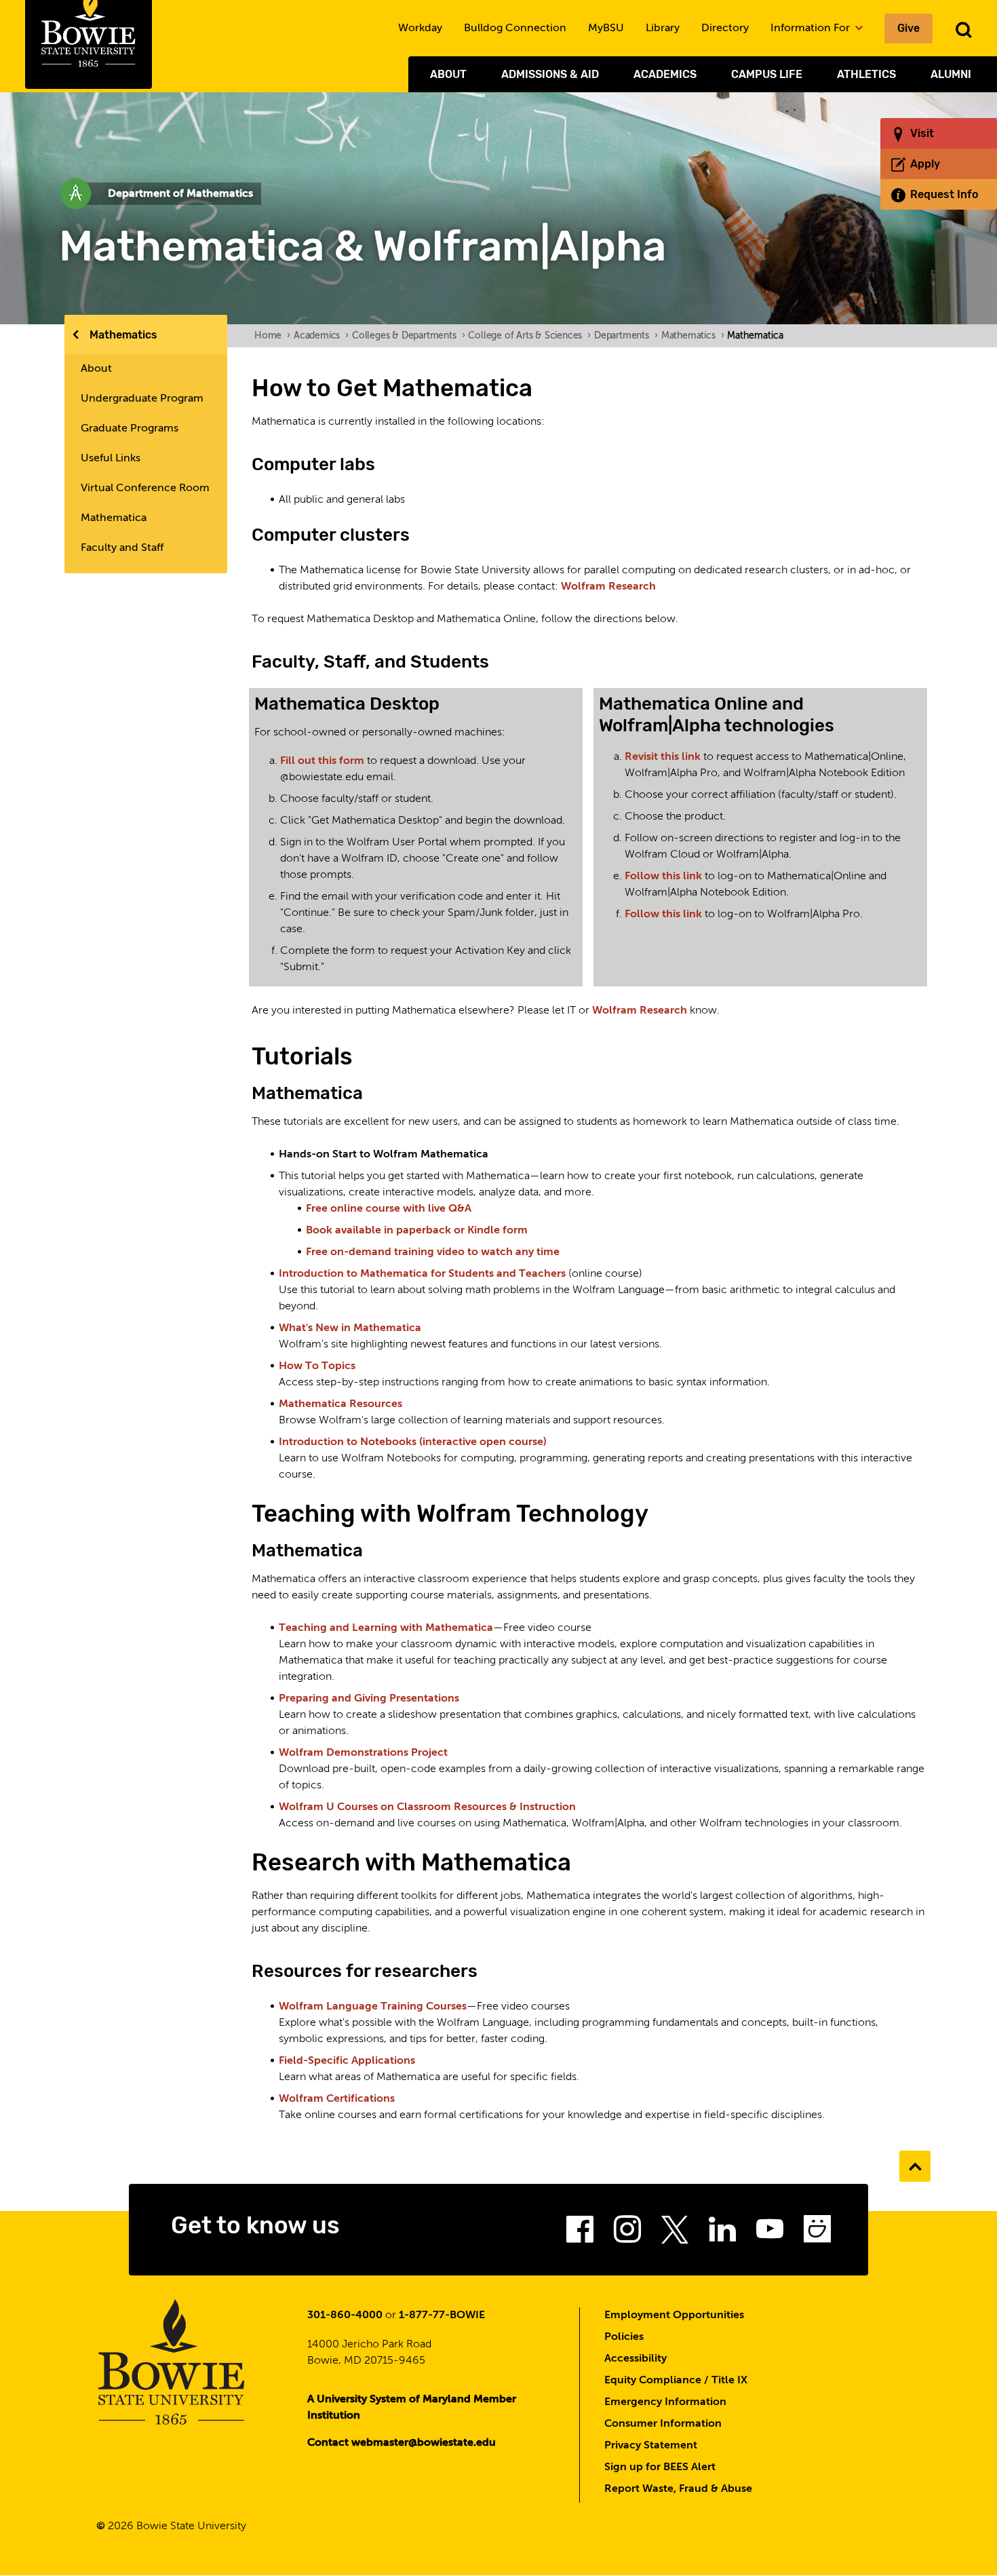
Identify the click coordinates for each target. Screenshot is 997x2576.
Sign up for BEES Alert (660, 2467)
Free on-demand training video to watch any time (433, 1252)
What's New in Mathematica (350, 1328)
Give (908, 28)
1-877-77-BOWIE (442, 2315)
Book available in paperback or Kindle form (417, 1231)
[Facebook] (580, 2233)
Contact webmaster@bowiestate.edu (402, 2443)
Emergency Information (665, 2402)
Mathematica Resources (340, 1404)
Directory (725, 28)
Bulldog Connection (515, 28)
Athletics (866, 74)
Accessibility (636, 2359)
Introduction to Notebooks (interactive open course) (413, 1442)
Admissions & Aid (550, 74)
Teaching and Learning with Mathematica (386, 1628)
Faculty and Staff (122, 548)
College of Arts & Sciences (529, 336)
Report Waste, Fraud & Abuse (678, 2489)
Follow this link (665, 877)
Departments (626, 336)
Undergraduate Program (142, 399)
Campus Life (767, 74)
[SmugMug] (817, 2233)
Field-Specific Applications (347, 2061)
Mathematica (114, 518)
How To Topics (317, 1366)
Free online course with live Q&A (389, 1209)
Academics (665, 74)
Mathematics (123, 335)
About (448, 74)
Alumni (951, 74)
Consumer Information (663, 2424)
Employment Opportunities (674, 2315)
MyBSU (606, 28)
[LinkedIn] (722, 2233)
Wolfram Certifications (337, 2099)
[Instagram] (627, 2233)
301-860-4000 (345, 2315)
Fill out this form (322, 761)
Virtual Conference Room (145, 488)
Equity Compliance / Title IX (676, 2381)
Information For (812, 28)
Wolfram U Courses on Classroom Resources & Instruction (427, 1807)
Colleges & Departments (408, 336)
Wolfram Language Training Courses (373, 2007)
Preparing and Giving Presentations (369, 1699)
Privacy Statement (651, 2446)
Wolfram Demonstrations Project (363, 1753)
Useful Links (111, 459)
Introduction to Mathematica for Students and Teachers (422, 1274)
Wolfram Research (608, 587)
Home (272, 336)
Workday (420, 28)
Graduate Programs (130, 429)
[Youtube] (770, 2233)
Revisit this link (664, 757)
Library (663, 28)
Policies (624, 2337)
